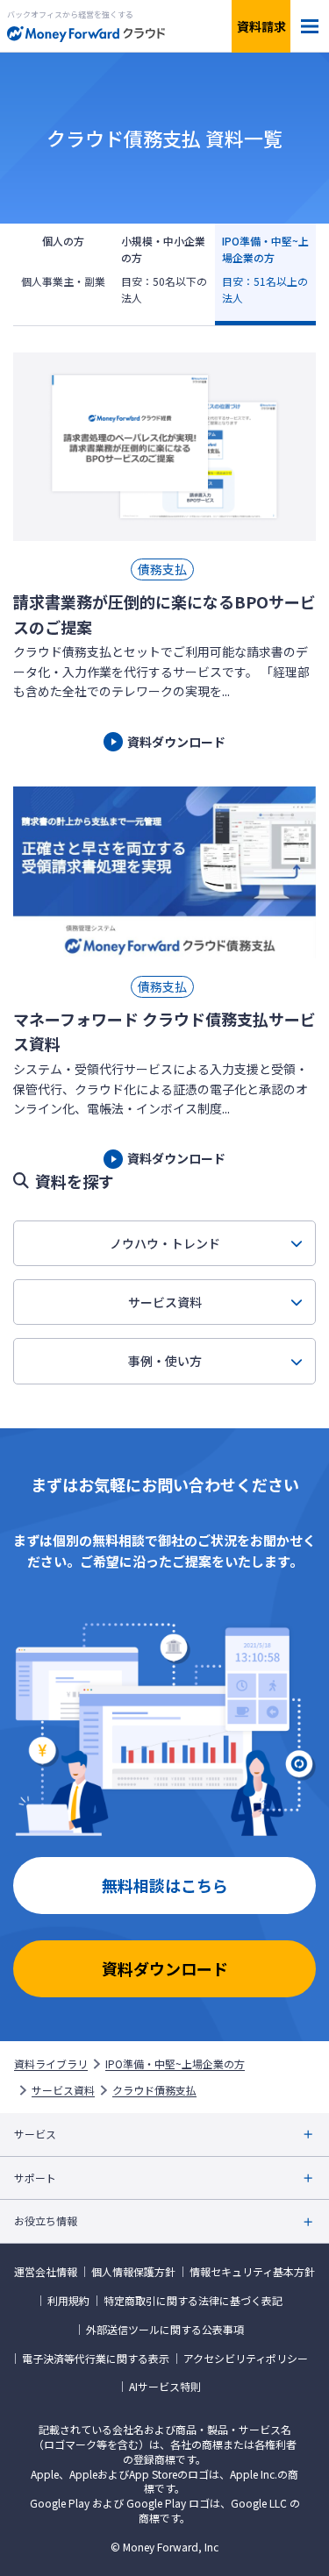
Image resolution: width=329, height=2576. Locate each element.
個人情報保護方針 (133, 2272)
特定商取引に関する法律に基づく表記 (193, 2301)
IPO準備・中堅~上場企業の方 (175, 2064)
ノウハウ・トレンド (165, 1243)
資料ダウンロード (165, 1968)
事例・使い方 (165, 1361)
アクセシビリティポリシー (246, 2359)
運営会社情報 (46, 2272)
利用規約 (68, 2301)
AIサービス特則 (165, 2387)
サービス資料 (165, 1302)
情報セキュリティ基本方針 (252, 2272)
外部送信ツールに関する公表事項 (165, 2330)
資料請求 (261, 26)
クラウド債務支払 (154, 2090)
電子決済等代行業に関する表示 (96, 2359)
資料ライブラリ (51, 2064)
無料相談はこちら (165, 1885)
